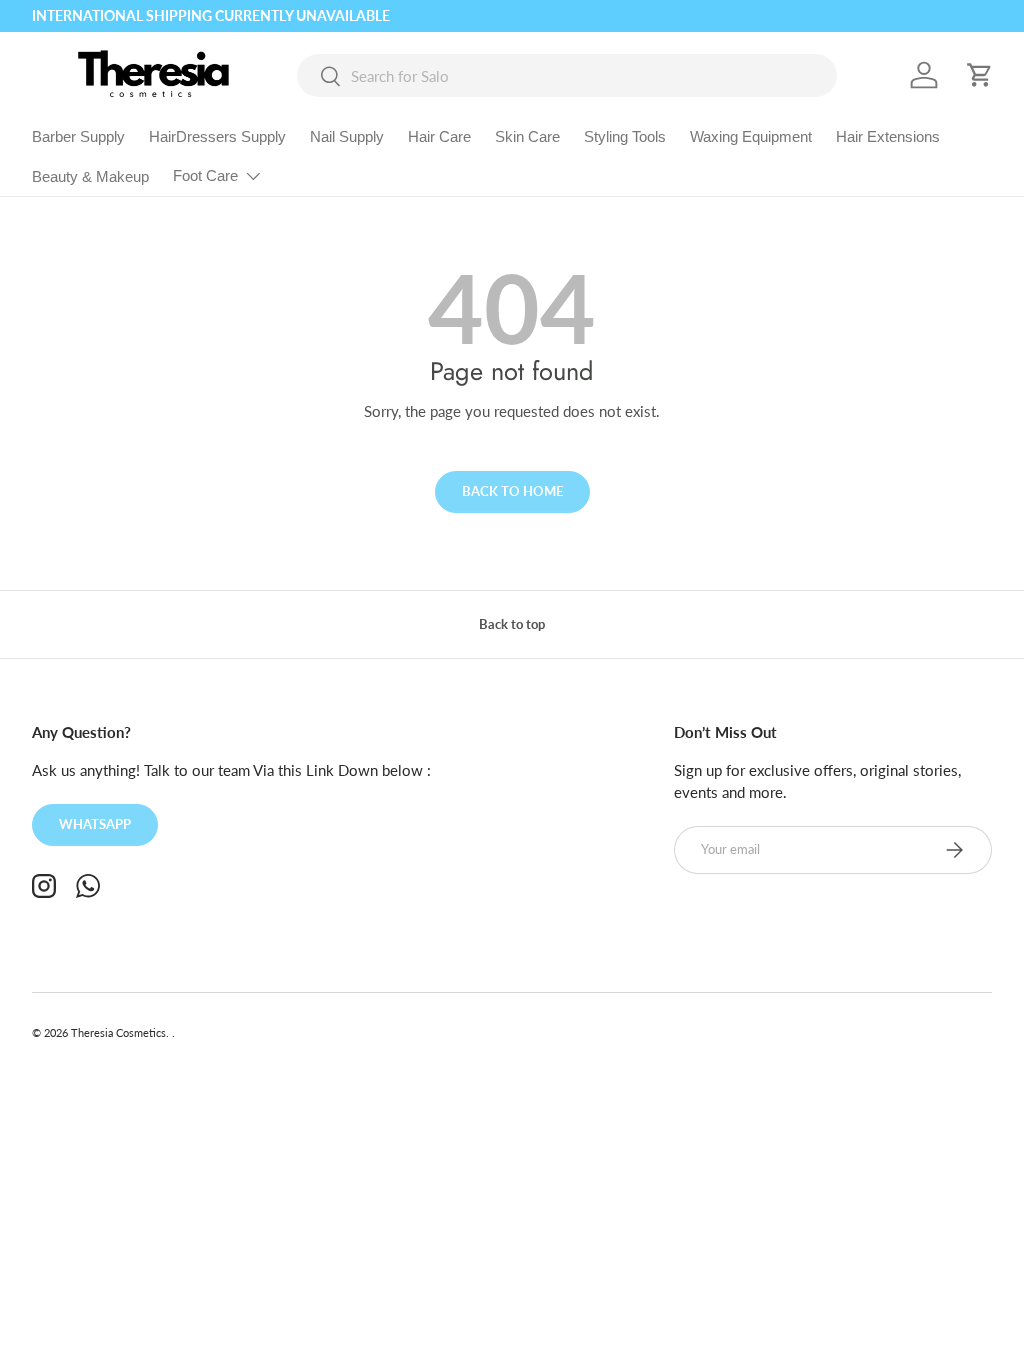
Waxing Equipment (751, 136)
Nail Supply (347, 136)
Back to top (512, 624)
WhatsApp (95, 824)
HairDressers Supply (217, 136)
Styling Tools (625, 136)
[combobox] (567, 75)
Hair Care (439, 136)
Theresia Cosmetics (118, 1032)
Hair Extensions (888, 136)
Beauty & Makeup (90, 176)
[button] (980, 75)
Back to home (512, 491)
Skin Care (527, 136)
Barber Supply (78, 136)
